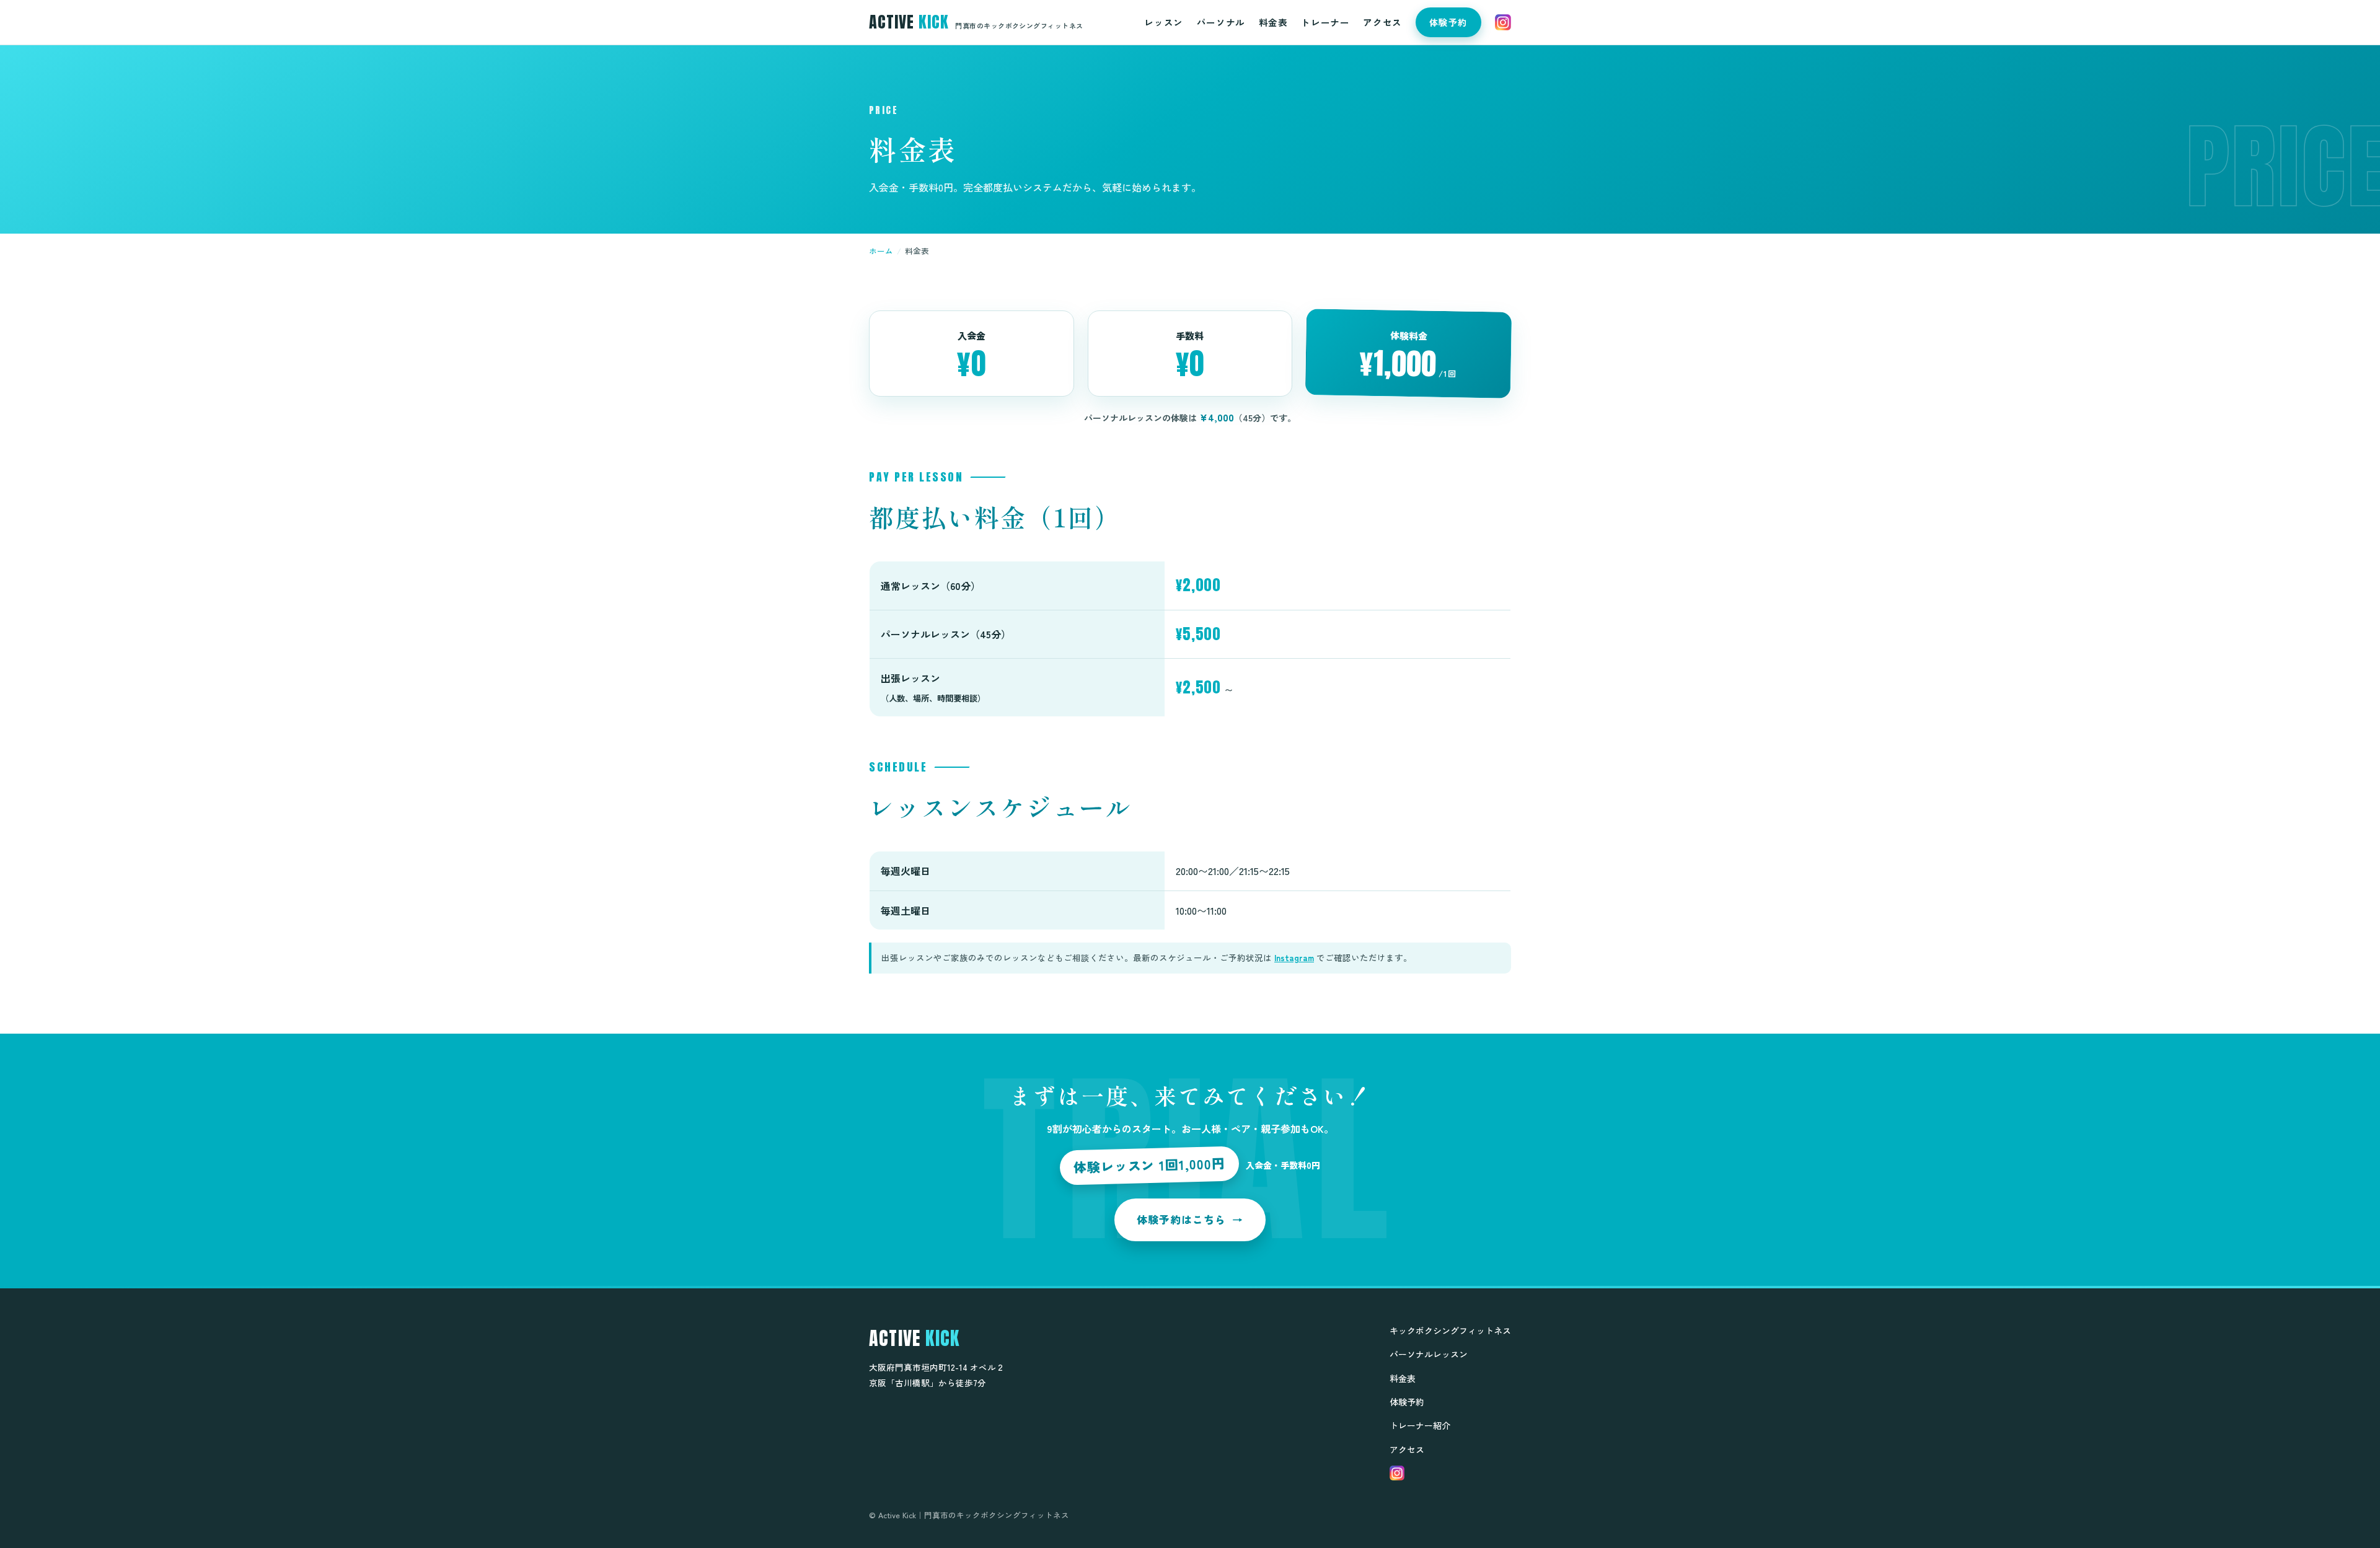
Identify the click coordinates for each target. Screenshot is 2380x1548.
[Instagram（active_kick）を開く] (1503, 22)
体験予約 (1448, 22)
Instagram (1294, 957)
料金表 (1273, 22)
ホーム (881, 251)
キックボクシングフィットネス (1450, 1330)
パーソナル (1221, 22)
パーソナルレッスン (1429, 1354)
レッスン (1163, 22)
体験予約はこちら (1190, 1219)
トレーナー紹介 (1420, 1425)
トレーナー (1325, 22)
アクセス (1382, 22)
